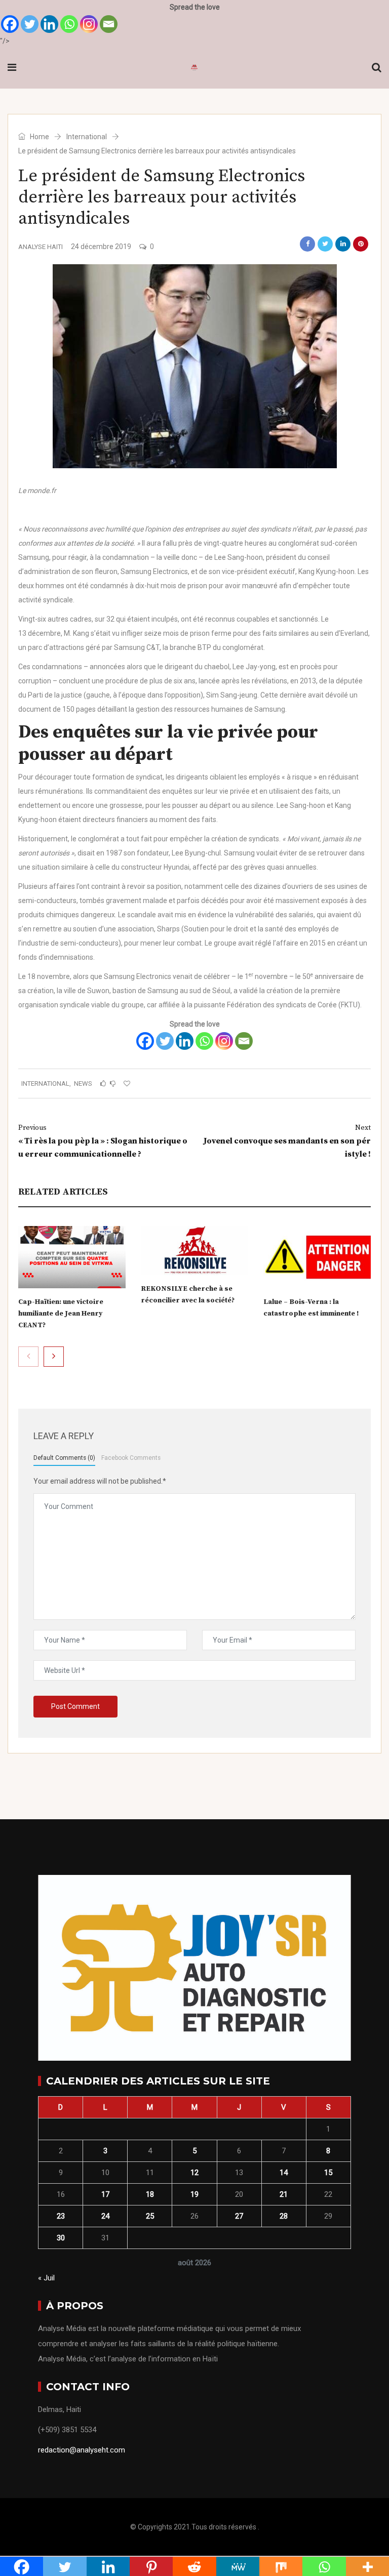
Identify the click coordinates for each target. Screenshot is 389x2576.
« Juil (46, 2278)
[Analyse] (194, 68)
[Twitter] (30, 24)
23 (61, 2216)
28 (284, 2216)
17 (105, 2194)
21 (284, 2194)
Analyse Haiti (41, 247)
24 (105, 2216)
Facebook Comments (131, 1458)
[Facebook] (10, 24)
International (87, 137)
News (83, 1083)
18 (150, 2194)
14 (284, 2173)
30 (61, 2238)
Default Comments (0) (64, 1458)
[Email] (109, 24)
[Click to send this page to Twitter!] (325, 244)
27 (239, 2216)
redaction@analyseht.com (82, 2450)
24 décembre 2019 (101, 247)
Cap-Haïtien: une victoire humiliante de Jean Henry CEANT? (61, 1314)
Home (39, 137)
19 (194, 2194)
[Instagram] (89, 24)
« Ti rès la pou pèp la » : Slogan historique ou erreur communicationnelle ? (103, 1141)
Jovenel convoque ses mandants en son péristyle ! (287, 1141)
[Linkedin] (49, 24)
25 (150, 2216)
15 (328, 2173)
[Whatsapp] (69, 24)
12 (194, 2173)
